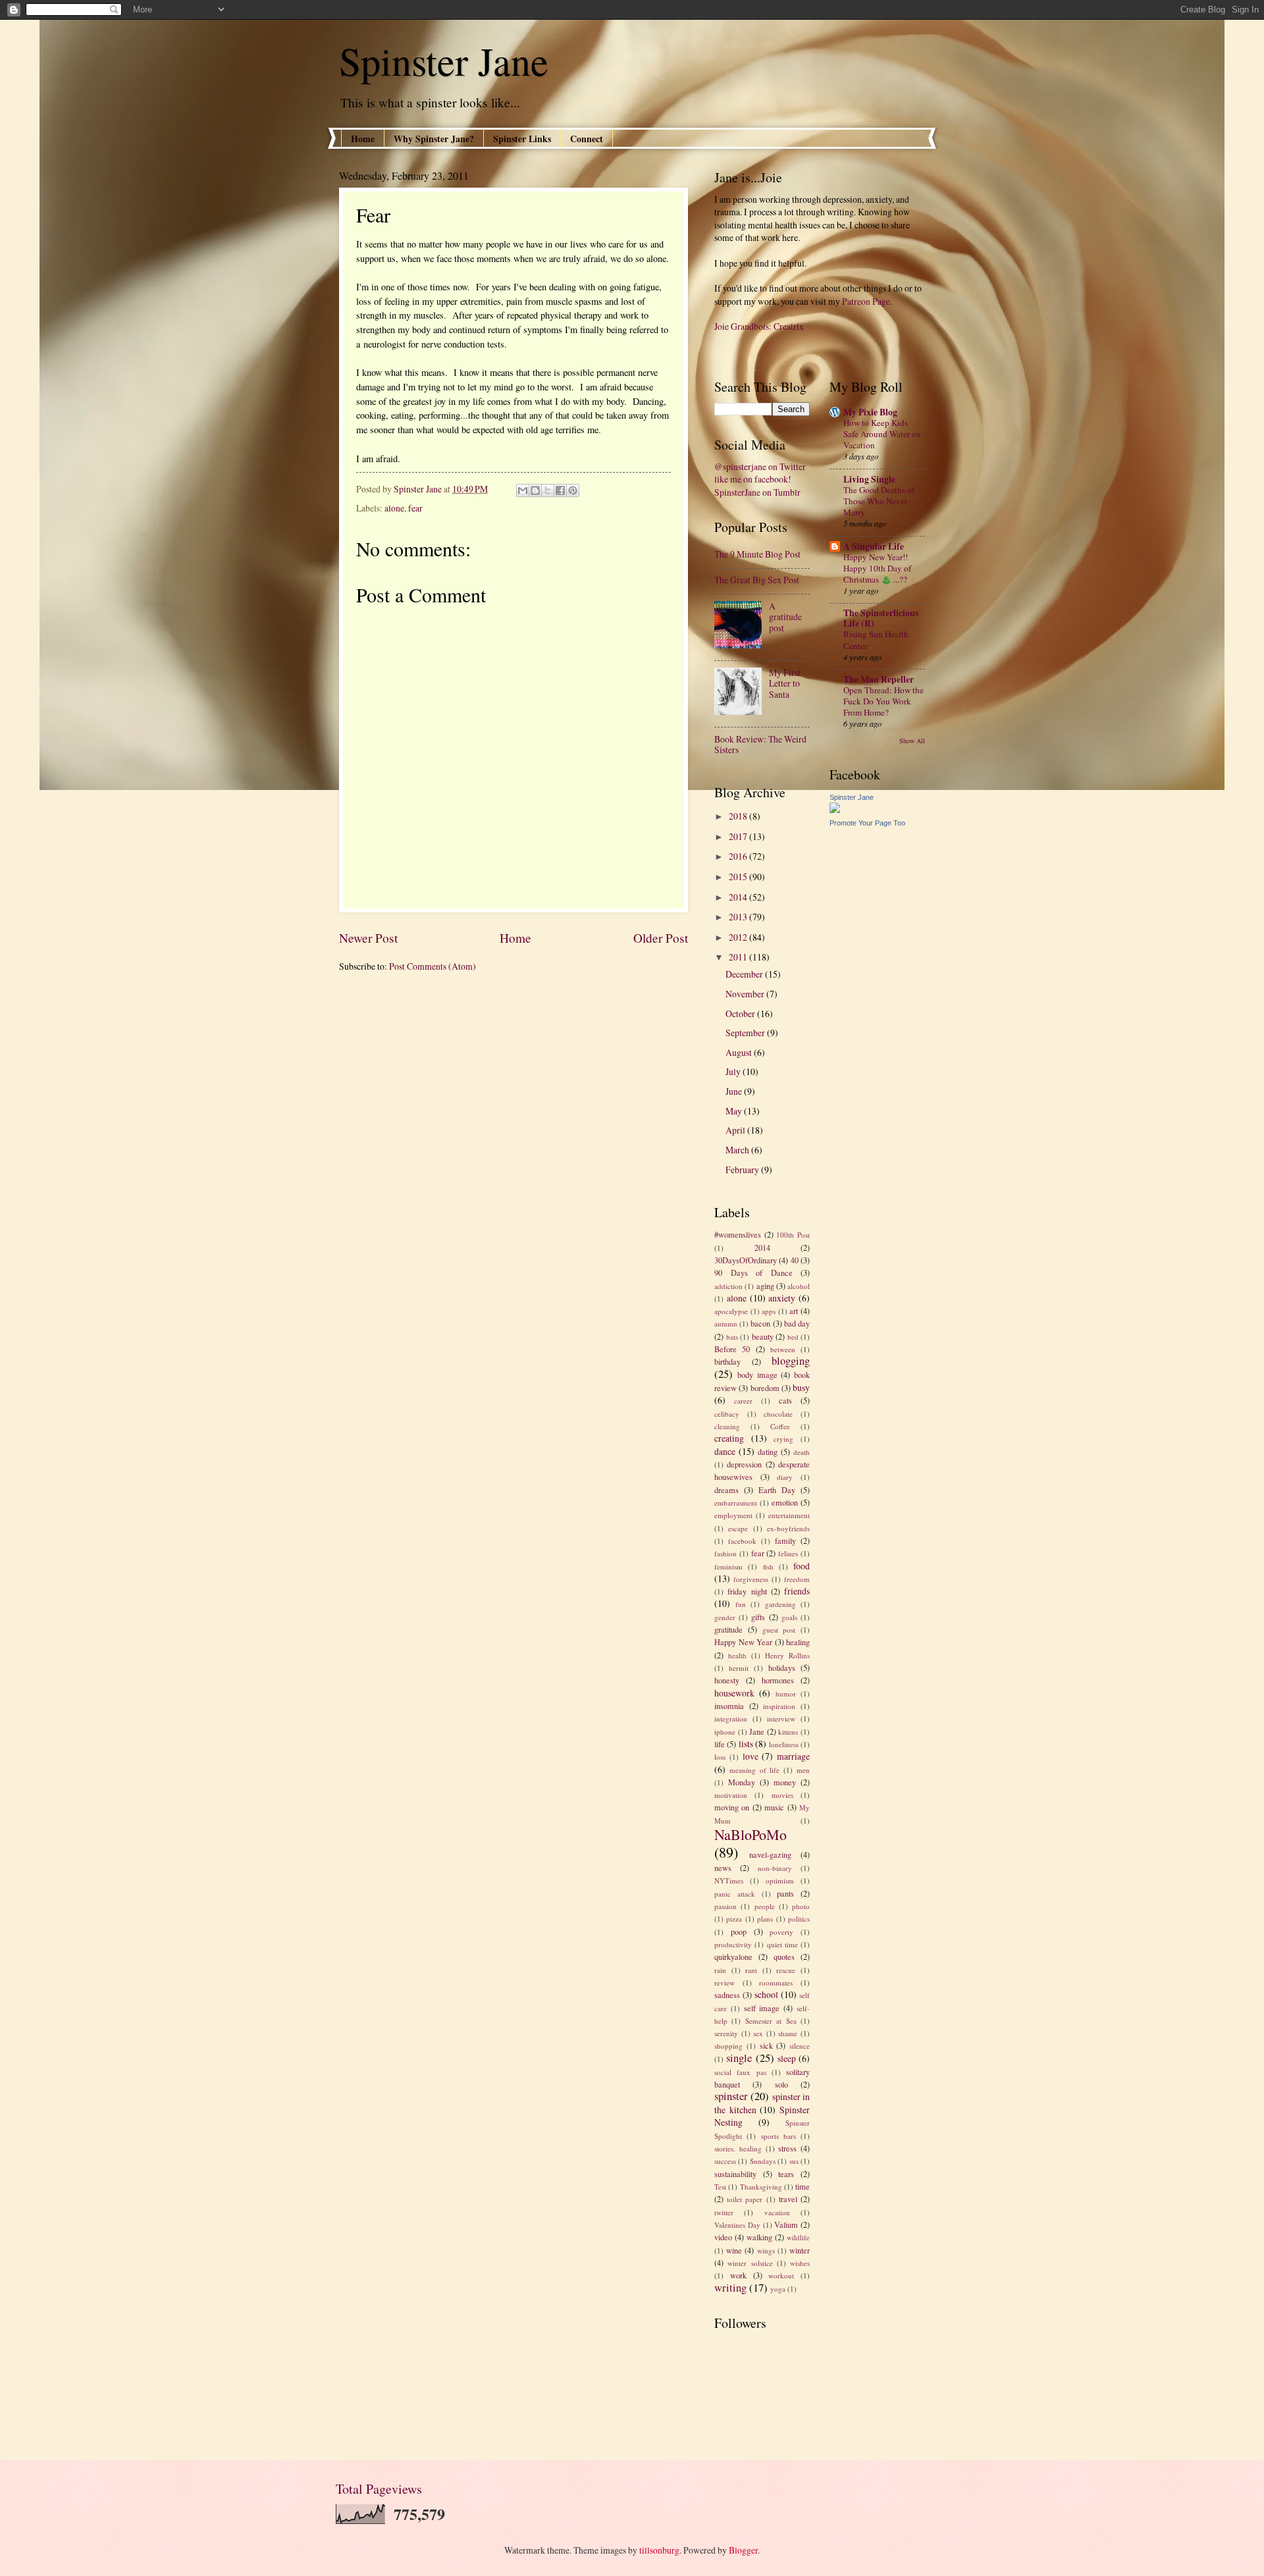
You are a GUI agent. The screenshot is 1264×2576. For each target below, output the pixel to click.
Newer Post (368, 938)
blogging (791, 1361)
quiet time (782, 1944)
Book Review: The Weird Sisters (760, 745)
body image (757, 1375)
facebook (742, 1541)
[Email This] (523, 490)
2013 (739, 917)
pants (785, 1893)
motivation (731, 1795)
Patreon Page (866, 301)
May (735, 1111)
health (737, 1655)
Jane (757, 1731)
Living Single (869, 479)
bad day (797, 1323)
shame (788, 2033)
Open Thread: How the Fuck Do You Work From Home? (883, 701)
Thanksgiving (761, 2187)
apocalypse (731, 1311)
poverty (781, 1932)
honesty (727, 1680)
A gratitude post (785, 617)
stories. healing (738, 2148)
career (743, 1401)
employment (733, 1515)
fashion (725, 1553)
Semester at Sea (771, 2021)
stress (787, 2148)
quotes (784, 1957)
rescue (786, 1970)
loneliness (784, 1744)
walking (759, 2237)
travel (788, 2199)
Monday (742, 1782)
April (736, 1130)
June (735, 1091)
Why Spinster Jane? (434, 139)
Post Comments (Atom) (433, 966)
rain (720, 1970)
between (783, 1349)
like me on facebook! (753, 479)
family (785, 1540)
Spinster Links (522, 139)
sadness (727, 1995)
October (741, 1013)
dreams (726, 1490)
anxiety (782, 1298)
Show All (912, 741)
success (725, 2161)
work (738, 2275)
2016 (739, 856)
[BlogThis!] (535, 490)
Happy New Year (743, 1642)
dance (725, 1451)
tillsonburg (659, 2550)
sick (766, 2045)
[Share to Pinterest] (573, 490)
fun (741, 1604)
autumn (726, 1324)
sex (758, 2033)
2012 (739, 937)
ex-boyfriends (788, 1528)
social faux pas (740, 2072)
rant (751, 1970)
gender (725, 1617)
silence (800, 2046)
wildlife (798, 2237)
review (724, 1983)
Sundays (763, 2161)
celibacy (727, 1414)
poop (739, 1932)
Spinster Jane (444, 61)
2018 (739, 816)
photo (801, 1906)
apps (769, 1311)
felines (788, 1553)
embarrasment (736, 1503)
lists (746, 1744)
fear (415, 508)
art (794, 1311)
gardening (780, 1604)
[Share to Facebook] (560, 490)
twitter (724, 2212)
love (750, 1756)
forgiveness (751, 1579)
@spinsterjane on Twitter (760, 466)
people (765, 1906)
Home (363, 139)
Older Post (661, 938)
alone (394, 508)
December (745, 974)
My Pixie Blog (870, 412)
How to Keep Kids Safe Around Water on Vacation (882, 434)
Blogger (743, 2550)
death (802, 1452)
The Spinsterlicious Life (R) (881, 618)
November (746, 994)
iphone (725, 1732)
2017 (739, 836)
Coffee (780, 1426)
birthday (727, 1361)
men (803, 1770)
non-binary (775, 1868)
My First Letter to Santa (785, 683)
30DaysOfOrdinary (746, 1260)
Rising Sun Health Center (876, 640)
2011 (739, 957)
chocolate (778, 1414)
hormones (778, 1680)
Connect (587, 139)
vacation (777, 2212)
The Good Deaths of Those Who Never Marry (879, 501)
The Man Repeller (879, 679)
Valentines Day (737, 2225)
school (766, 1994)
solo (781, 2084)
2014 (739, 897)
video (723, 2237)
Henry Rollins (787, 1655)
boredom (765, 1388)
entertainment (789, 1515)
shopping (728, 2046)
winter (800, 2250)
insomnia (729, 1706)
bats (732, 1337)
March (738, 1150)
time (803, 2186)
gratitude (728, 1629)
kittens (788, 1732)
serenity (726, 2033)
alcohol (799, 1286)
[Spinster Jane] (835, 809)
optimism (780, 1880)
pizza (734, 1919)
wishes (800, 2263)
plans (765, 1919)
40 (795, 1260)
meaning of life (755, 1770)
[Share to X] (548, 490)
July (734, 1071)
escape (738, 1528)
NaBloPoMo (750, 1834)
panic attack (735, 1894)
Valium (786, 2224)
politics (799, 1919)
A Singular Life (874, 546)
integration (731, 1719)
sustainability (735, 2174)
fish (768, 1566)
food (802, 1566)
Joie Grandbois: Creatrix (759, 326)
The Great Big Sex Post (757, 580)
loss (720, 1757)
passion (725, 1906)
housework (734, 1693)
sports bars (778, 2136)
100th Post (793, 1235)
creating (729, 1438)
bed (793, 1337)
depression (744, 1464)
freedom (797, 1579)
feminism (728, 1566)
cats (785, 1400)
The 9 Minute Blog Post (757, 554)
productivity (733, 1944)
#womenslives (738, 1234)
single (739, 2058)
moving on (732, 1807)
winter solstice (750, 2263)
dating (768, 1452)
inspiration (779, 1706)
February (743, 1170)
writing (730, 2288)
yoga (778, 2289)
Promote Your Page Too (867, 823)
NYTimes (729, 1880)
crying (783, 1439)
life (720, 1744)
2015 (739, 877)
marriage (793, 1756)
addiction (728, 1286)
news (723, 1868)
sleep (787, 2058)
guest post (779, 1630)
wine (734, 2250)
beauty (763, 1336)
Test (720, 2187)
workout (781, 2275)
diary (785, 1477)
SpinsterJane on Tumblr (757, 492)
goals (789, 1617)
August (740, 1052)
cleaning (727, 1426)
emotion (785, 1502)
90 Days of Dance (753, 1273)
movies (782, 1795)
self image (762, 2008)
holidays (782, 1668)
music (774, 1807)
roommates (776, 1983)
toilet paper (745, 2199)
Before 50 (732, 1349)
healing (798, 1642)
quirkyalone (733, 1957)
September (746, 1033)
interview (781, 1719)
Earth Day (777, 1490)
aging (765, 1286)
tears (786, 2174)
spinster (731, 2096)
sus (794, 2161)
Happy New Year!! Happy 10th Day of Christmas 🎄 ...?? (877, 568)
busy (801, 1387)
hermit (739, 1668)
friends (797, 1591)
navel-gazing (770, 1854)
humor (786, 1694)
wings (766, 2250)
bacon (760, 1323)
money (785, 1782)
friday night (747, 1591)
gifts (758, 1617)
